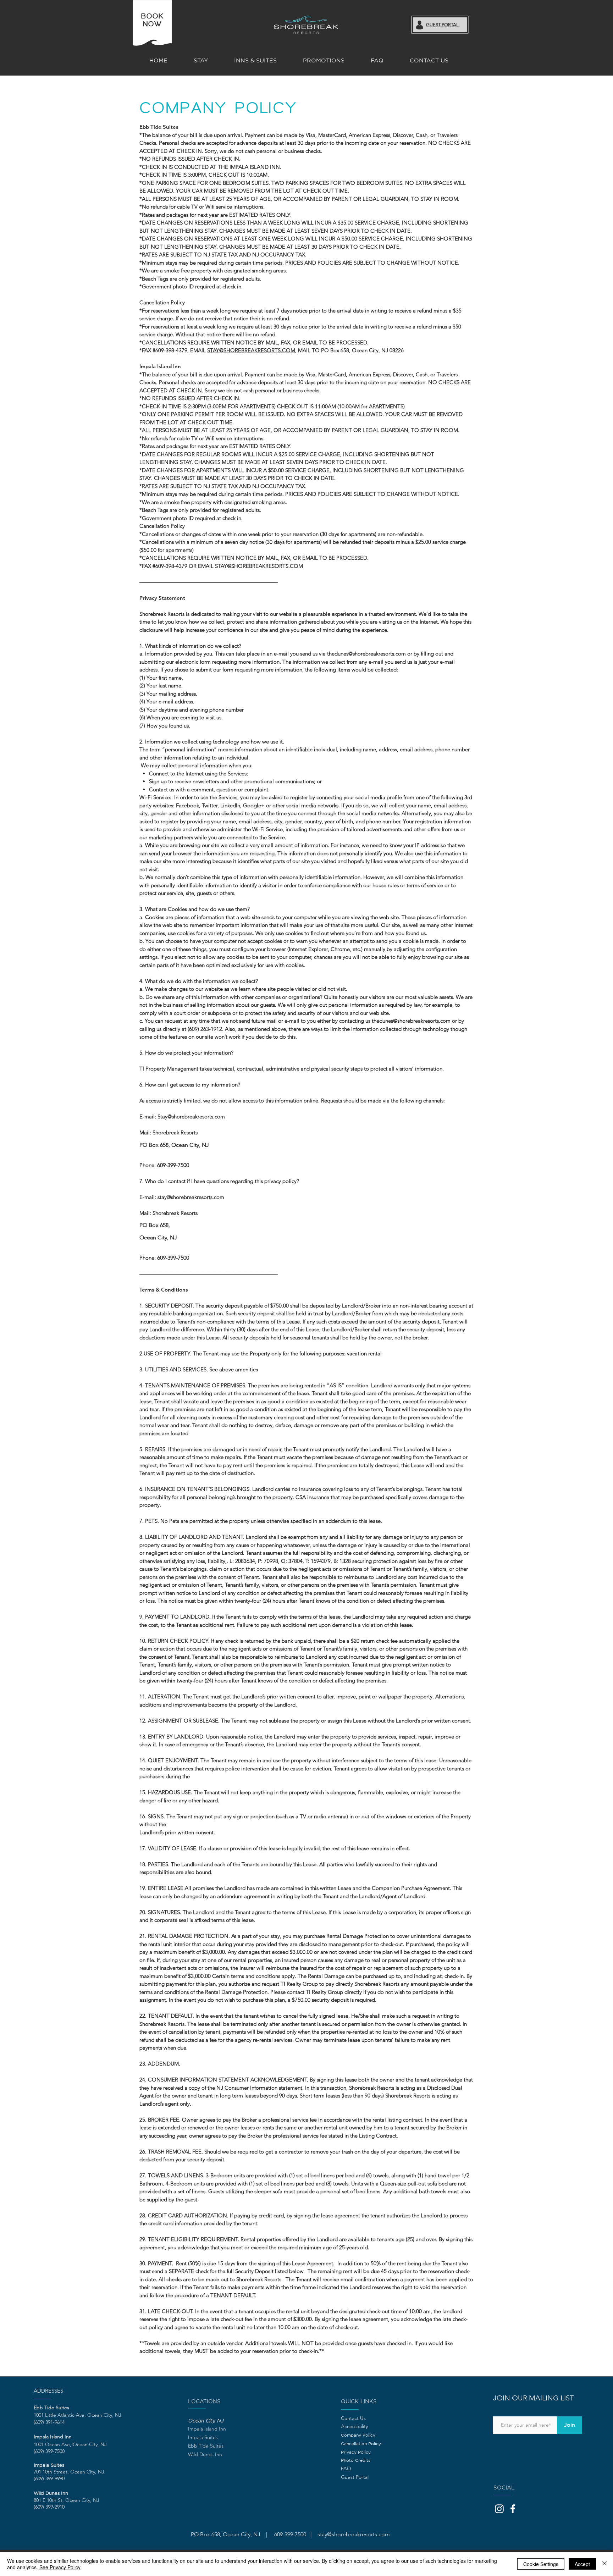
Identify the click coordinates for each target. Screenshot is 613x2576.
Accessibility (354, 2426)
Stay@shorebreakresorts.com (191, 1116)
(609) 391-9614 (49, 2422)
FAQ (346, 2469)
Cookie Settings (541, 2564)
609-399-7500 (173, 1165)
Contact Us (353, 2418)
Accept (582, 2564)
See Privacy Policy (60, 2567)
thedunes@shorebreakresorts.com (366, 654)
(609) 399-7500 (49, 2451)
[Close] (604, 2564)
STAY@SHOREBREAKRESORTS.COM (251, 350)
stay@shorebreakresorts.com (191, 1197)
